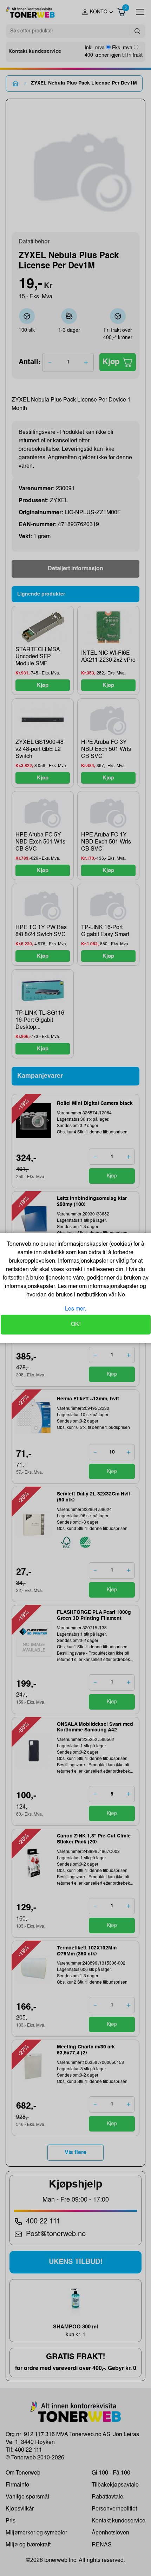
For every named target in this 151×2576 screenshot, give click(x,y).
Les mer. (75, 1309)
